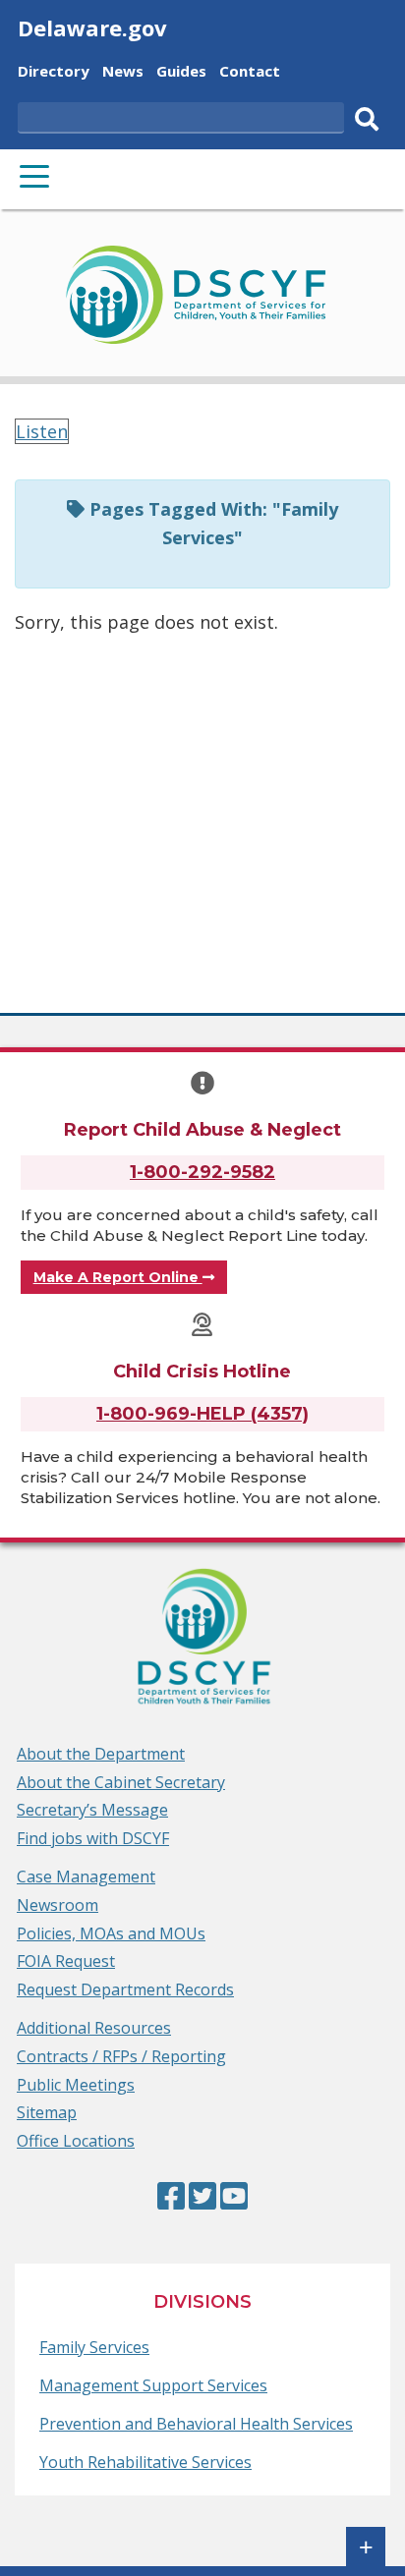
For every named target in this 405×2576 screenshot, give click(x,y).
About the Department (101, 1754)
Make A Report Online (118, 1277)
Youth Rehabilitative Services (145, 2462)
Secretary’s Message (92, 1810)
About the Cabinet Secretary (121, 1782)
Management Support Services (153, 2385)
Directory (54, 73)
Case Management (86, 1876)
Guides (181, 73)
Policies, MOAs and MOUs (111, 1933)
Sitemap (47, 2112)
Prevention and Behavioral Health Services (196, 2424)
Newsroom (58, 1905)
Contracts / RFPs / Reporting (121, 2056)
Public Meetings (76, 2085)
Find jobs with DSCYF (93, 1838)
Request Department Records (125, 1989)
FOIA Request (66, 1961)
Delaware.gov (92, 28)
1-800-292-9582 (202, 1172)
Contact (250, 73)
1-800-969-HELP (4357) (202, 1414)
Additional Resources (94, 2028)
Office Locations (76, 2141)
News (123, 73)
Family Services (94, 2347)
